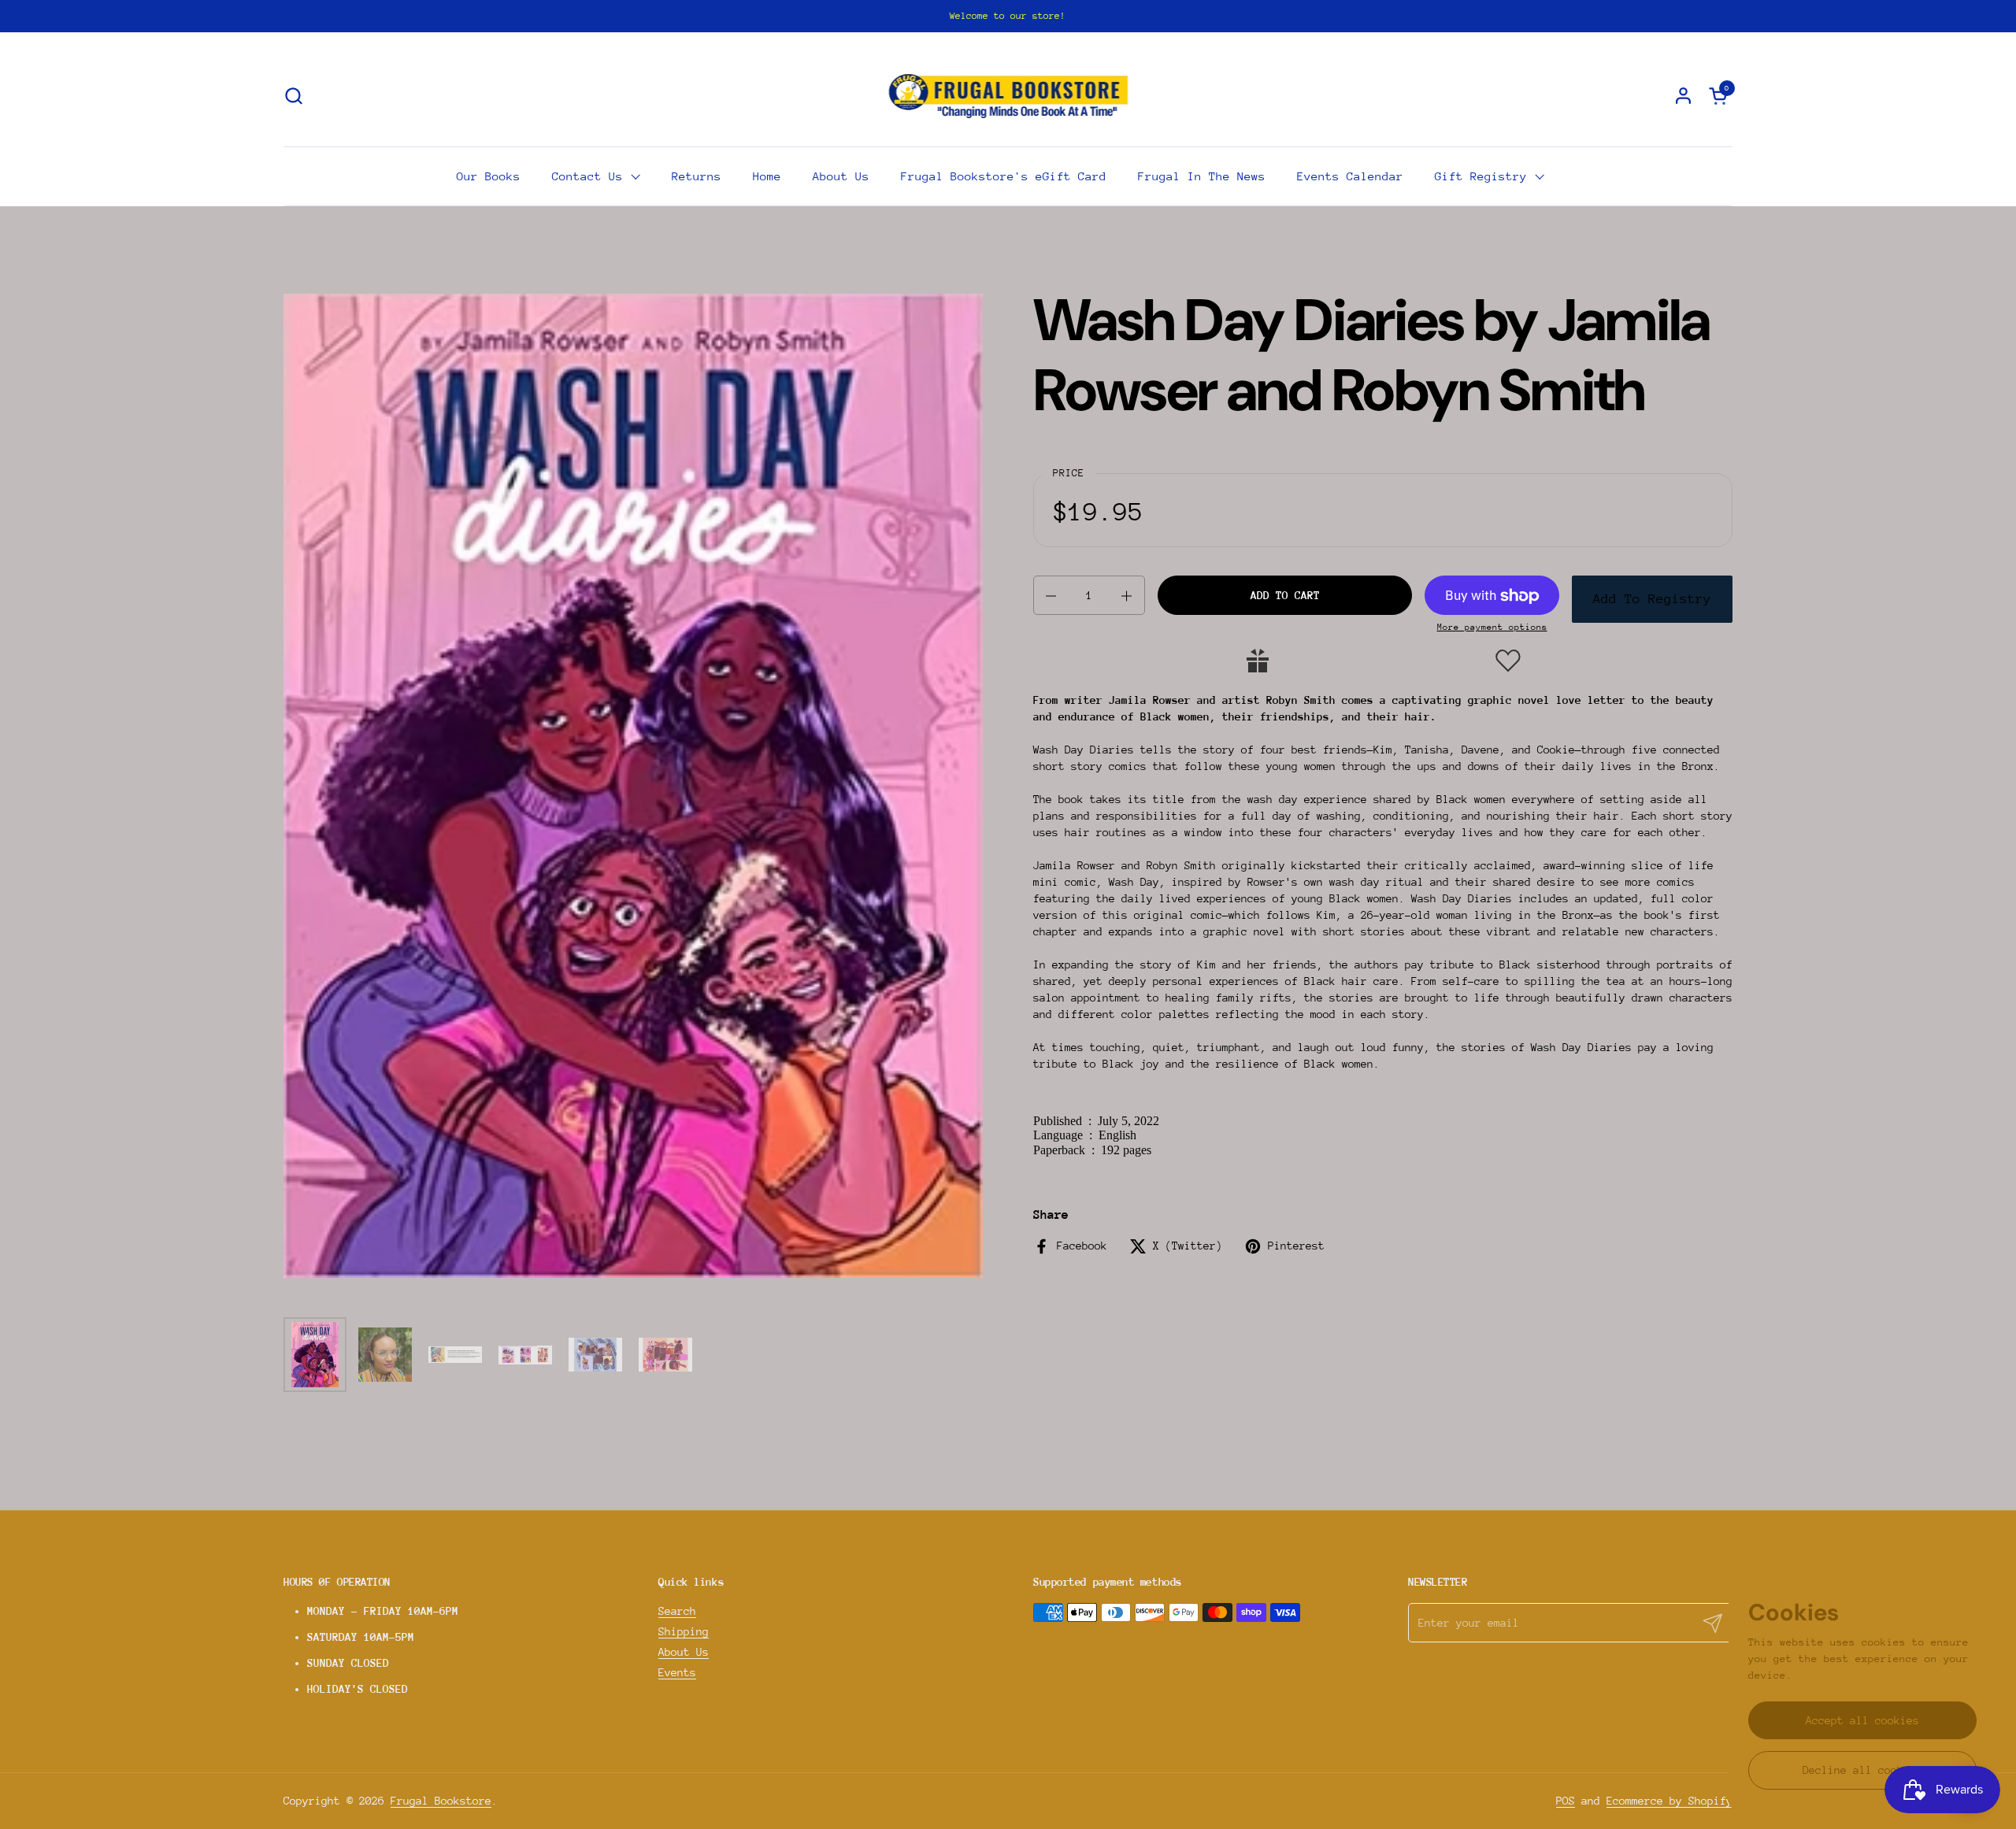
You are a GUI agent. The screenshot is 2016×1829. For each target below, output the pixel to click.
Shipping (684, 1631)
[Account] (1683, 96)
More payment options (1492, 628)
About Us (684, 1652)
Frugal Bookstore (441, 1801)
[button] (293, 96)
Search (677, 1611)
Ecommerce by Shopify (1669, 1801)
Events (677, 1672)
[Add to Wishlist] (1508, 661)
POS (1566, 1801)
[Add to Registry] (1258, 661)
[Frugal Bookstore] (1008, 95)
